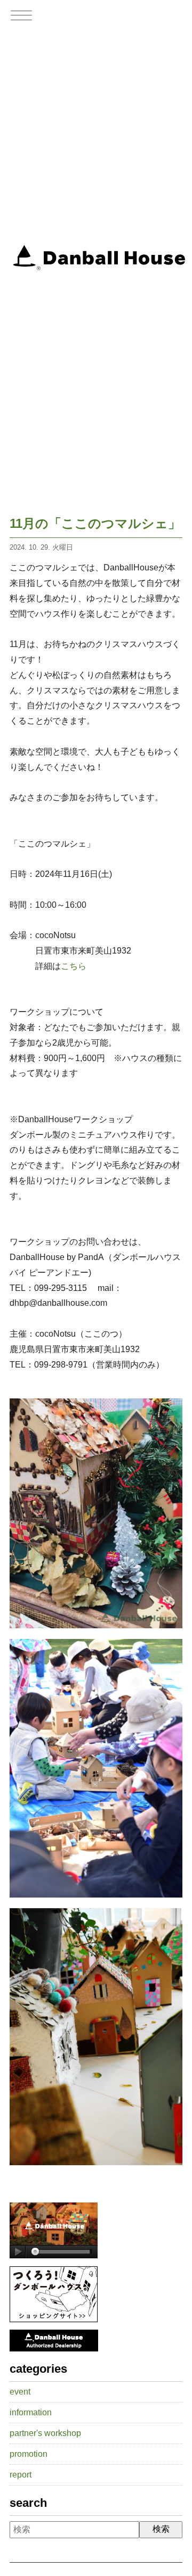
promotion (29, 2454)
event (20, 2392)
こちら (74, 966)
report (21, 2475)
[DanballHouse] (54, 2255)
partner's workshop (45, 2433)
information (31, 2412)
